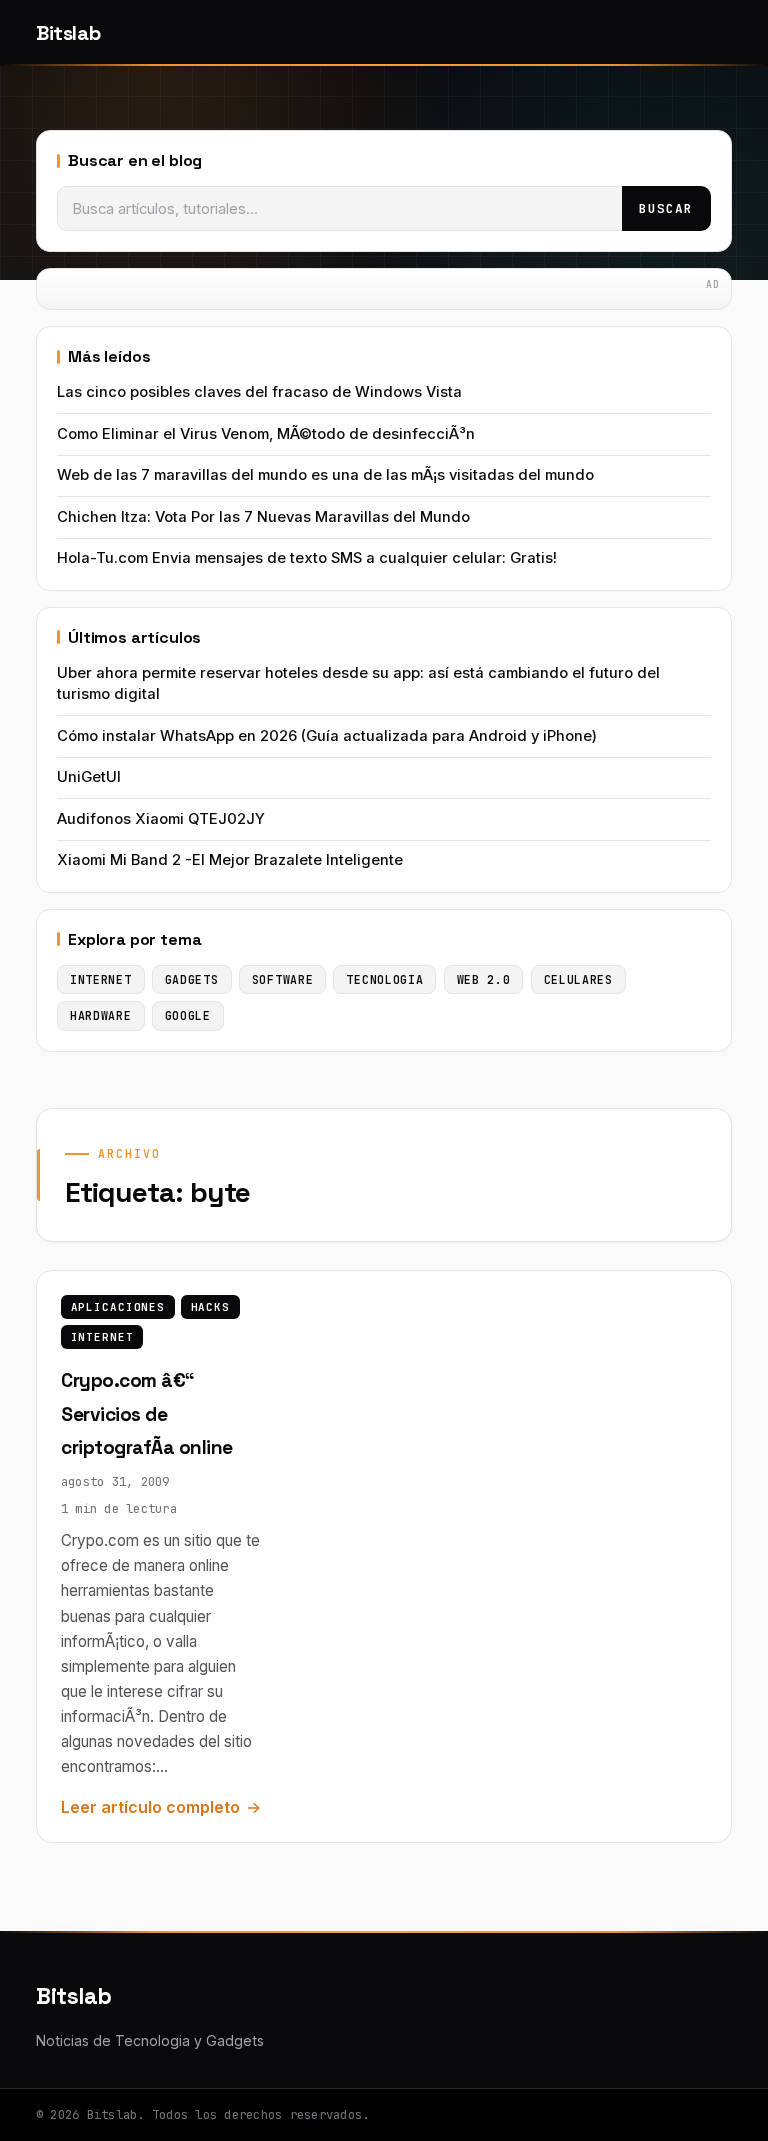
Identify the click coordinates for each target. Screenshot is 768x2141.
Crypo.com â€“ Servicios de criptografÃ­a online (147, 1414)
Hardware (101, 1015)
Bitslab (68, 33)
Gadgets (192, 979)
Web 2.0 (484, 979)
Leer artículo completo (150, 1807)
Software (283, 979)
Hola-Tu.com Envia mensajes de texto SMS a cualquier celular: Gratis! (307, 558)
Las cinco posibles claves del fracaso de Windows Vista (259, 392)
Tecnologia (384, 979)
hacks (210, 1307)
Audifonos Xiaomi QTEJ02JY (161, 819)
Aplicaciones (118, 1307)
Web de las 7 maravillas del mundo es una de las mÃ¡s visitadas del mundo (325, 475)
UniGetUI (89, 777)
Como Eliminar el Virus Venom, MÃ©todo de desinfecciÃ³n (266, 434)
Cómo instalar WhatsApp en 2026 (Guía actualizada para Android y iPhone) (327, 736)
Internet (102, 1337)
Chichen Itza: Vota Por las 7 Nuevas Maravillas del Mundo (263, 517)
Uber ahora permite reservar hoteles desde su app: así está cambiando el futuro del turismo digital (358, 683)
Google (188, 1015)
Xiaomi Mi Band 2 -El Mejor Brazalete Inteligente (230, 860)
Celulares (578, 979)
